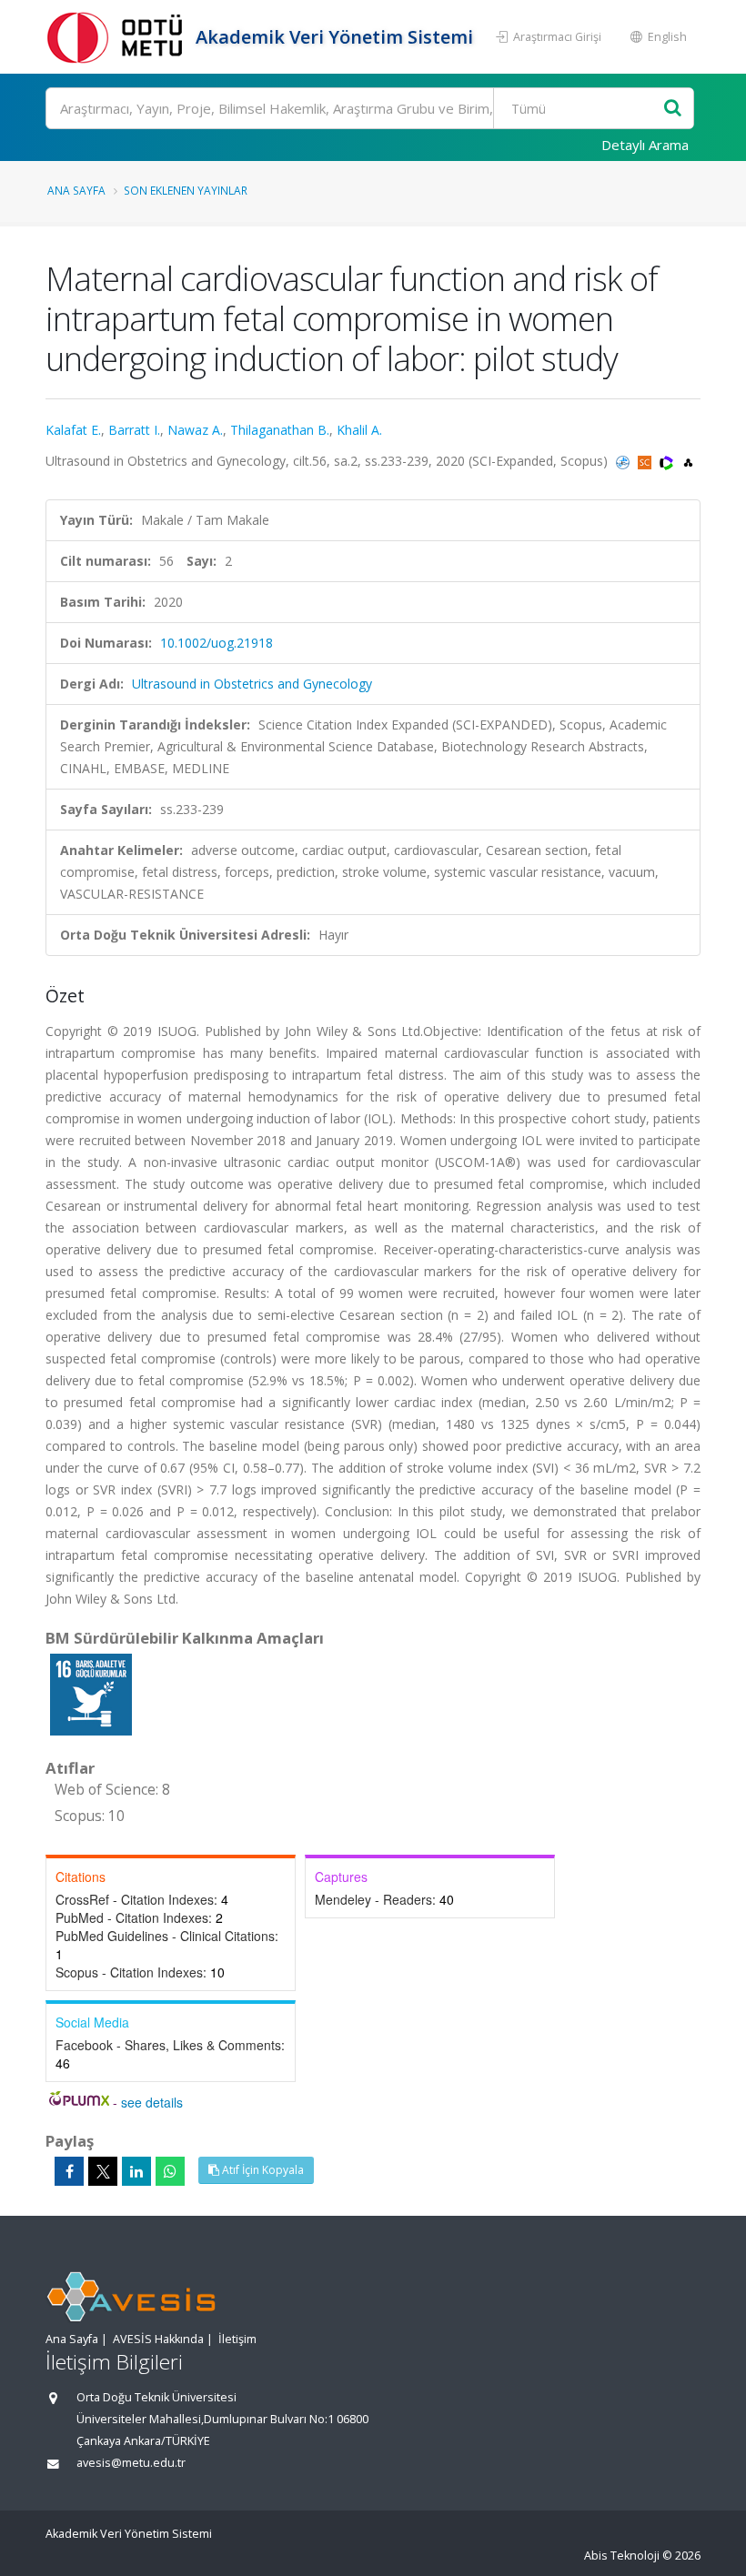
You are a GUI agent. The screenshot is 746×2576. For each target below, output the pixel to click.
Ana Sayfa (76, 190)
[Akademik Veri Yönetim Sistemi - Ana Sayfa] (118, 37)
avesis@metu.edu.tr (131, 2463)
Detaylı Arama (645, 145)
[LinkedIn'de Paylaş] (136, 2171)
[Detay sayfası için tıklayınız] (91, 1693)
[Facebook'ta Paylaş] (69, 2171)
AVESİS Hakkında (158, 2339)
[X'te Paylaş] (103, 2171)
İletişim (237, 2339)
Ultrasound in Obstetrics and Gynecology (252, 684)
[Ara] (673, 109)
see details (152, 2102)
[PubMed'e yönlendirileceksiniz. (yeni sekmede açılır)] (625, 461)
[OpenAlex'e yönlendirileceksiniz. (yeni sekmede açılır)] (688, 461)
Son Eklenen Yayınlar (186, 190)
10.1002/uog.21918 (217, 643)
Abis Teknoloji (622, 2556)
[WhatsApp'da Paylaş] (170, 2171)
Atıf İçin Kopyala (262, 2170)
